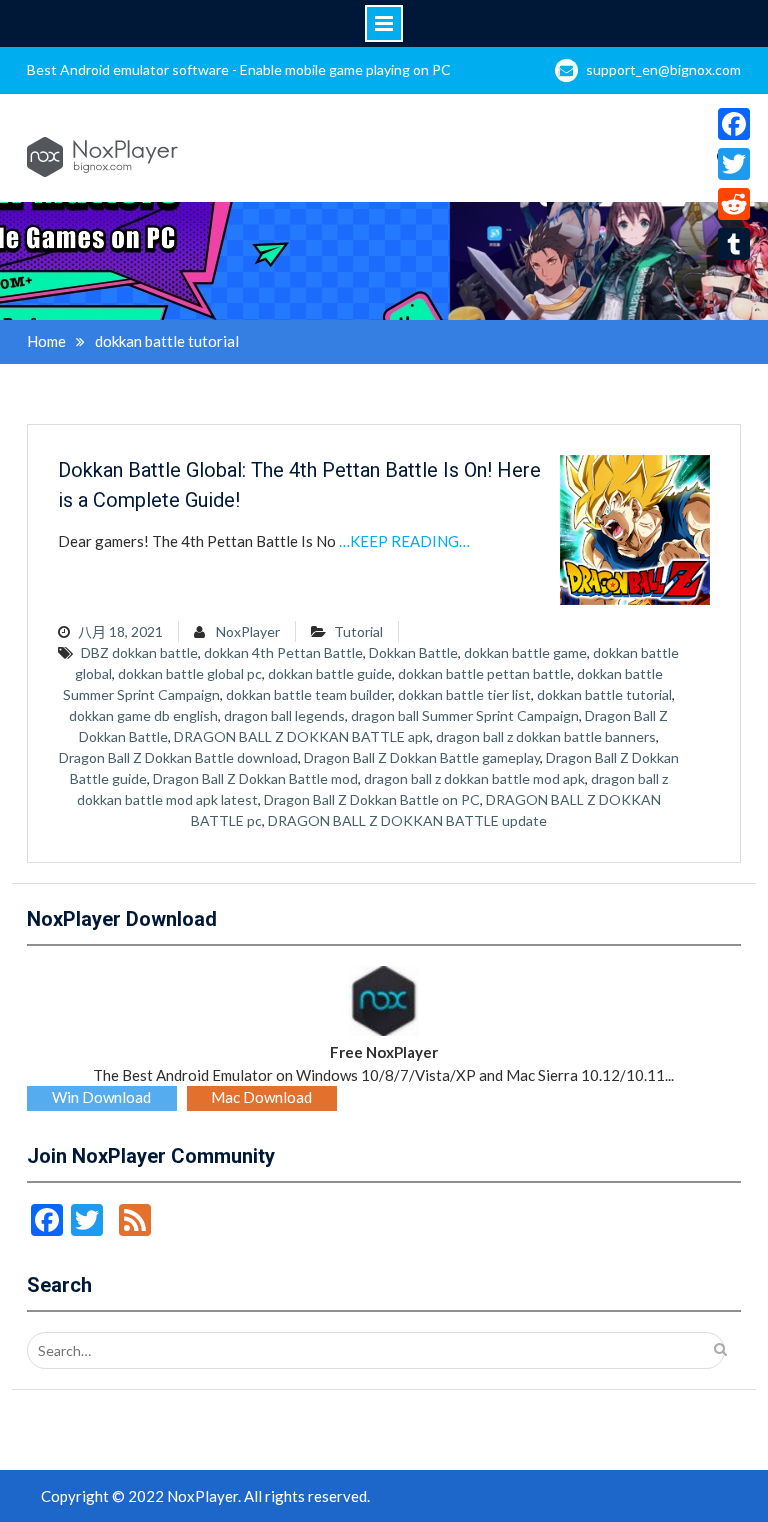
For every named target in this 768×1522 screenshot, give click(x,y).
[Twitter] (734, 164)
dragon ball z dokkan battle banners (546, 736)
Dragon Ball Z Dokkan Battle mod (255, 778)
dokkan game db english (143, 715)
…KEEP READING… (404, 541)
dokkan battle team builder (309, 694)
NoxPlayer (248, 631)
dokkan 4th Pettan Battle (283, 652)
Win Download (101, 1097)
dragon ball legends (284, 715)
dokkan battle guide (330, 673)
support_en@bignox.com (663, 69)
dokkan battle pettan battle (484, 673)
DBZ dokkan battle (139, 652)
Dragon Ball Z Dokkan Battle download (178, 757)
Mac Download (261, 1097)
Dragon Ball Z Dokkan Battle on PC (372, 799)
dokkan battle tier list (464, 694)
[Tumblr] (734, 244)
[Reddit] (734, 204)
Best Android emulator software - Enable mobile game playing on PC (239, 69)
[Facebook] (734, 124)
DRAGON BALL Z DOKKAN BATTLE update (407, 820)
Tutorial (358, 631)
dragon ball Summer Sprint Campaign (465, 715)
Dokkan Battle (413, 652)
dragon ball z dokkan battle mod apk (474, 778)
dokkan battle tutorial (604, 694)
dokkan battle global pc (190, 673)
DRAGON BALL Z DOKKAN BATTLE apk (302, 736)
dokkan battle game (525, 652)
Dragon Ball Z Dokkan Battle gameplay (422, 757)
